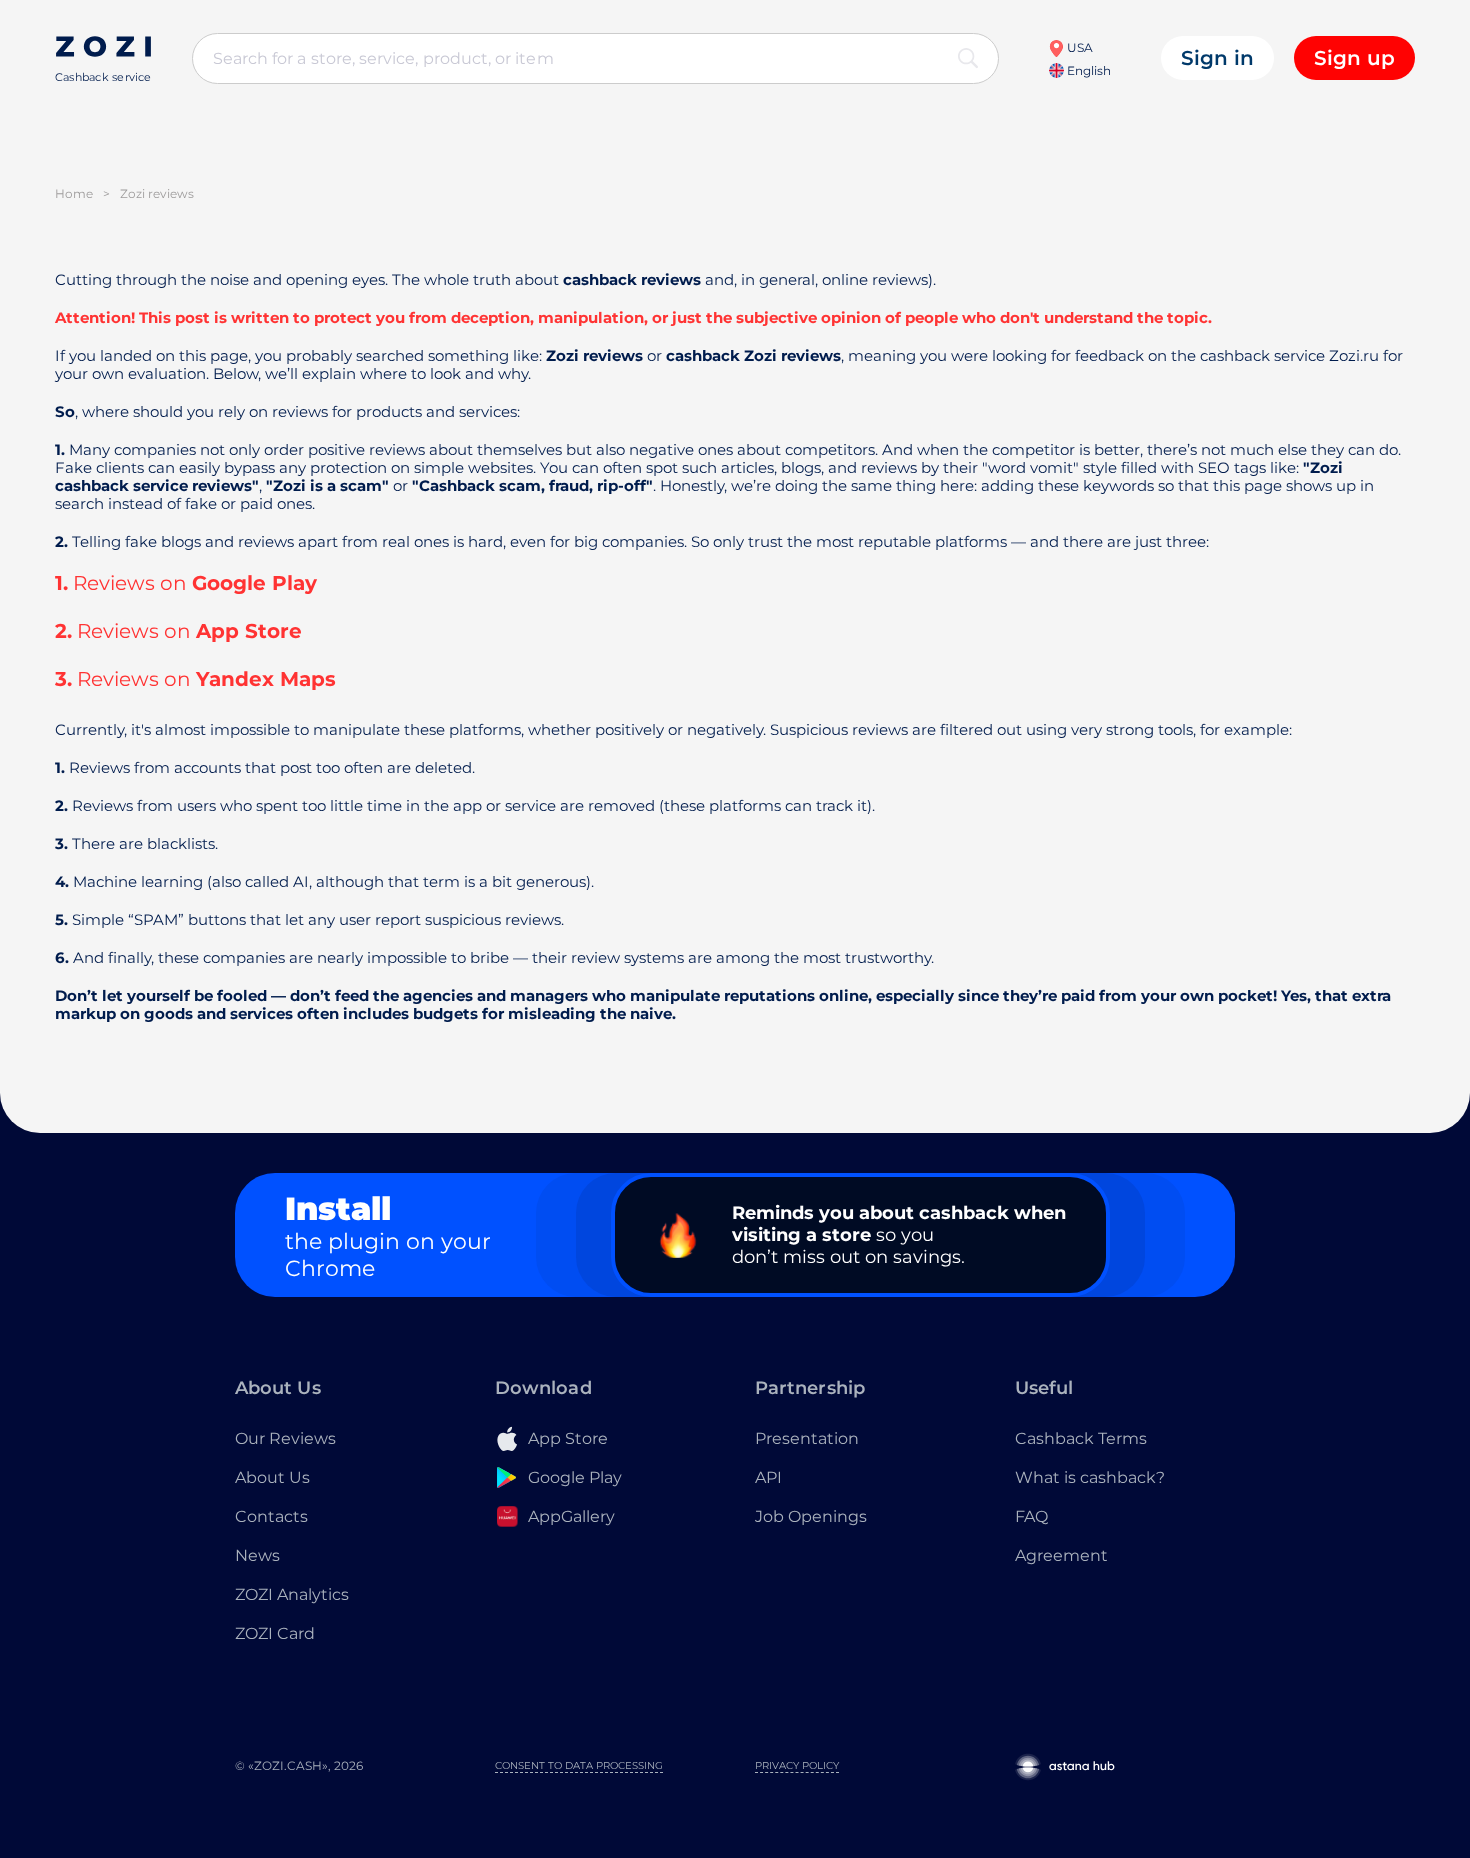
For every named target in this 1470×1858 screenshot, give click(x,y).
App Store (249, 631)
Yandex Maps (266, 679)
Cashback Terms (1081, 1438)
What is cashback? (1090, 1477)
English (1087, 70)
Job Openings (811, 1516)
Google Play (254, 583)
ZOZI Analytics (292, 1594)
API (768, 1477)
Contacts (271, 1516)
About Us (272, 1477)
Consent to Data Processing (579, 1765)
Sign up (1354, 58)
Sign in (1217, 58)
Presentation (807, 1438)
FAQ (1031, 1516)
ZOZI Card (275, 1633)
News (257, 1555)
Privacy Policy (797, 1765)
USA (1078, 47)
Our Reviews (285, 1438)
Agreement (1061, 1555)
